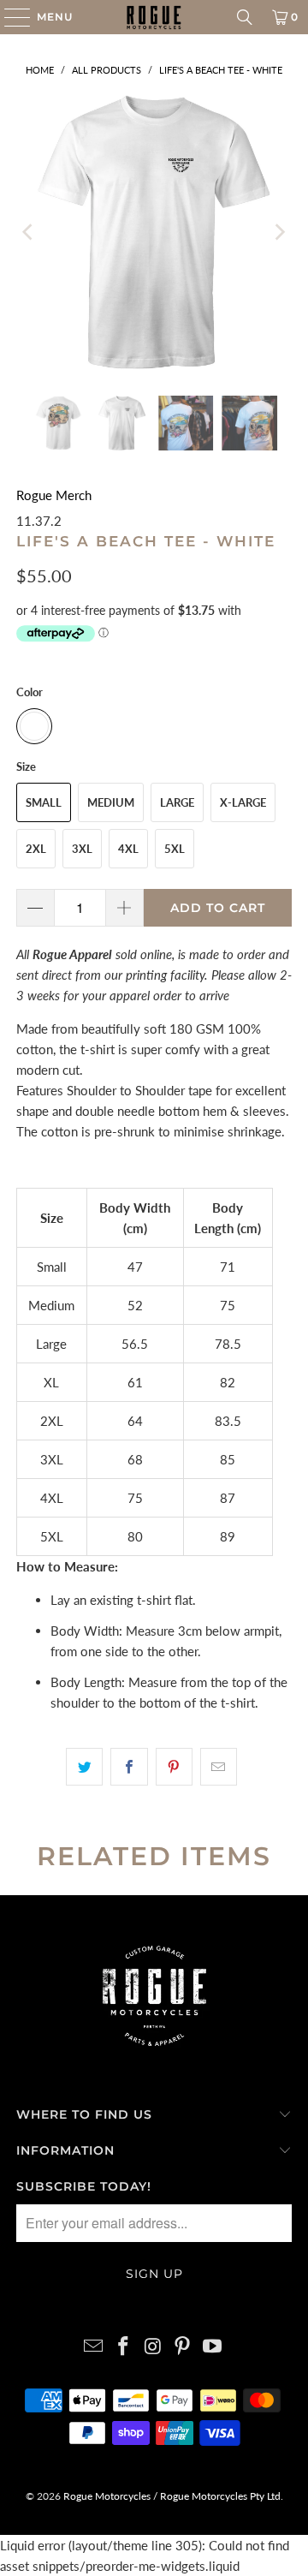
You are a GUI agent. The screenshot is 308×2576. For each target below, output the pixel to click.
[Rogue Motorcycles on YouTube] (213, 2347)
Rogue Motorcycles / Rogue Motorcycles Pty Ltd (171, 2496)
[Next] (279, 232)
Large (177, 802)
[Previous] (29, 232)
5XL (175, 849)
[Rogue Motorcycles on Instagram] (153, 2347)
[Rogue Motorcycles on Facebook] (123, 2347)
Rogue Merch (54, 495)
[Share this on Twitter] (84, 1767)
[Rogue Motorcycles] (154, 17)
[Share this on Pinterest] (174, 1767)
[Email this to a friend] (219, 1767)
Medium (111, 802)
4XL (128, 849)
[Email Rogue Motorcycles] (94, 2347)
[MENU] (9, 17)
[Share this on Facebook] (129, 1767)
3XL (82, 849)
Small (44, 802)
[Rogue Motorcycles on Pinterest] (183, 2347)
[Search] (245, 17)
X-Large (243, 802)
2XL (36, 849)
